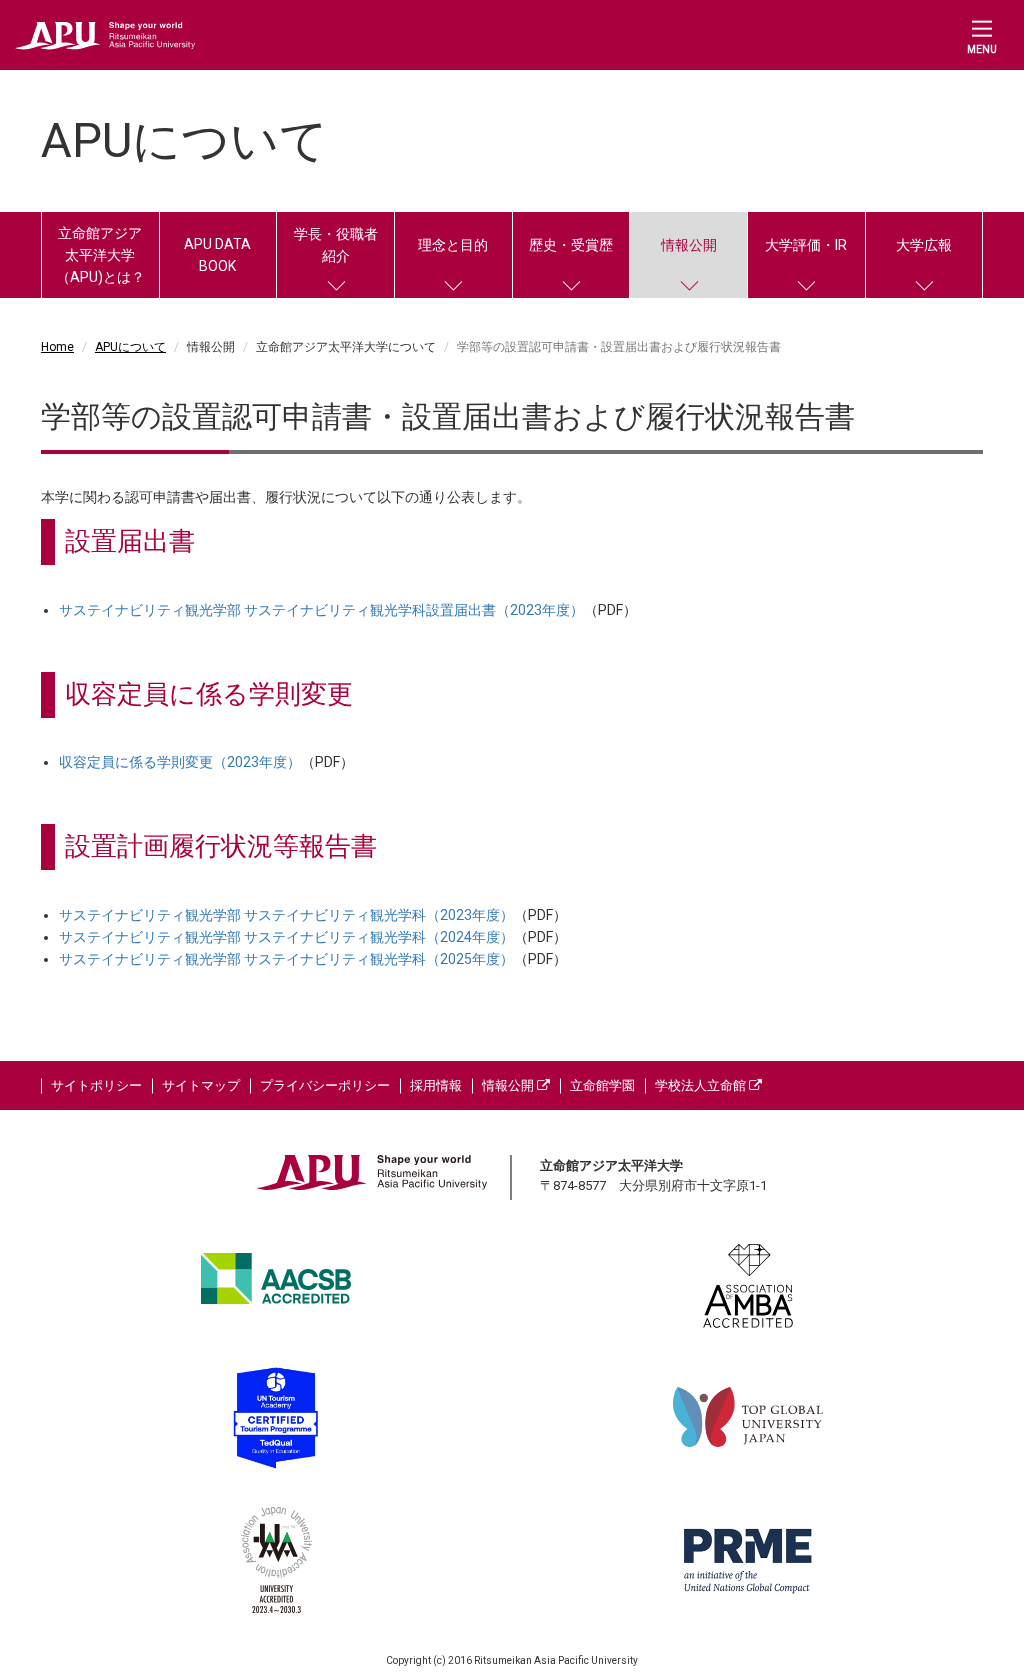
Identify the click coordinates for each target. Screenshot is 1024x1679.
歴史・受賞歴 (571, 245)
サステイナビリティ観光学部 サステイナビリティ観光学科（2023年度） (286, 915)
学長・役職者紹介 (336, 245)
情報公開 (689, 245)
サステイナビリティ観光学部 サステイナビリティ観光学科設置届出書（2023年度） (321, 610)
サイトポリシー (96, 1085)
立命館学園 (602, 1085)
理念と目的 (453, 245)
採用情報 (436, 1085)
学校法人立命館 (702, 1085)
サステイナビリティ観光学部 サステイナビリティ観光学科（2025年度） (286, 959)
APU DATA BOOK (217, 255)
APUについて (130, 347)
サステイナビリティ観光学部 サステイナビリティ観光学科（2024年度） (286, 937)
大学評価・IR (806, 245)
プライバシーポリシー (325, 1085)
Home (57, 347)
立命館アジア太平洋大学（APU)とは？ (100, 255)
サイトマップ (201, 1085)
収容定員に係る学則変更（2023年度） (180, 762)
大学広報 (924, 245)
